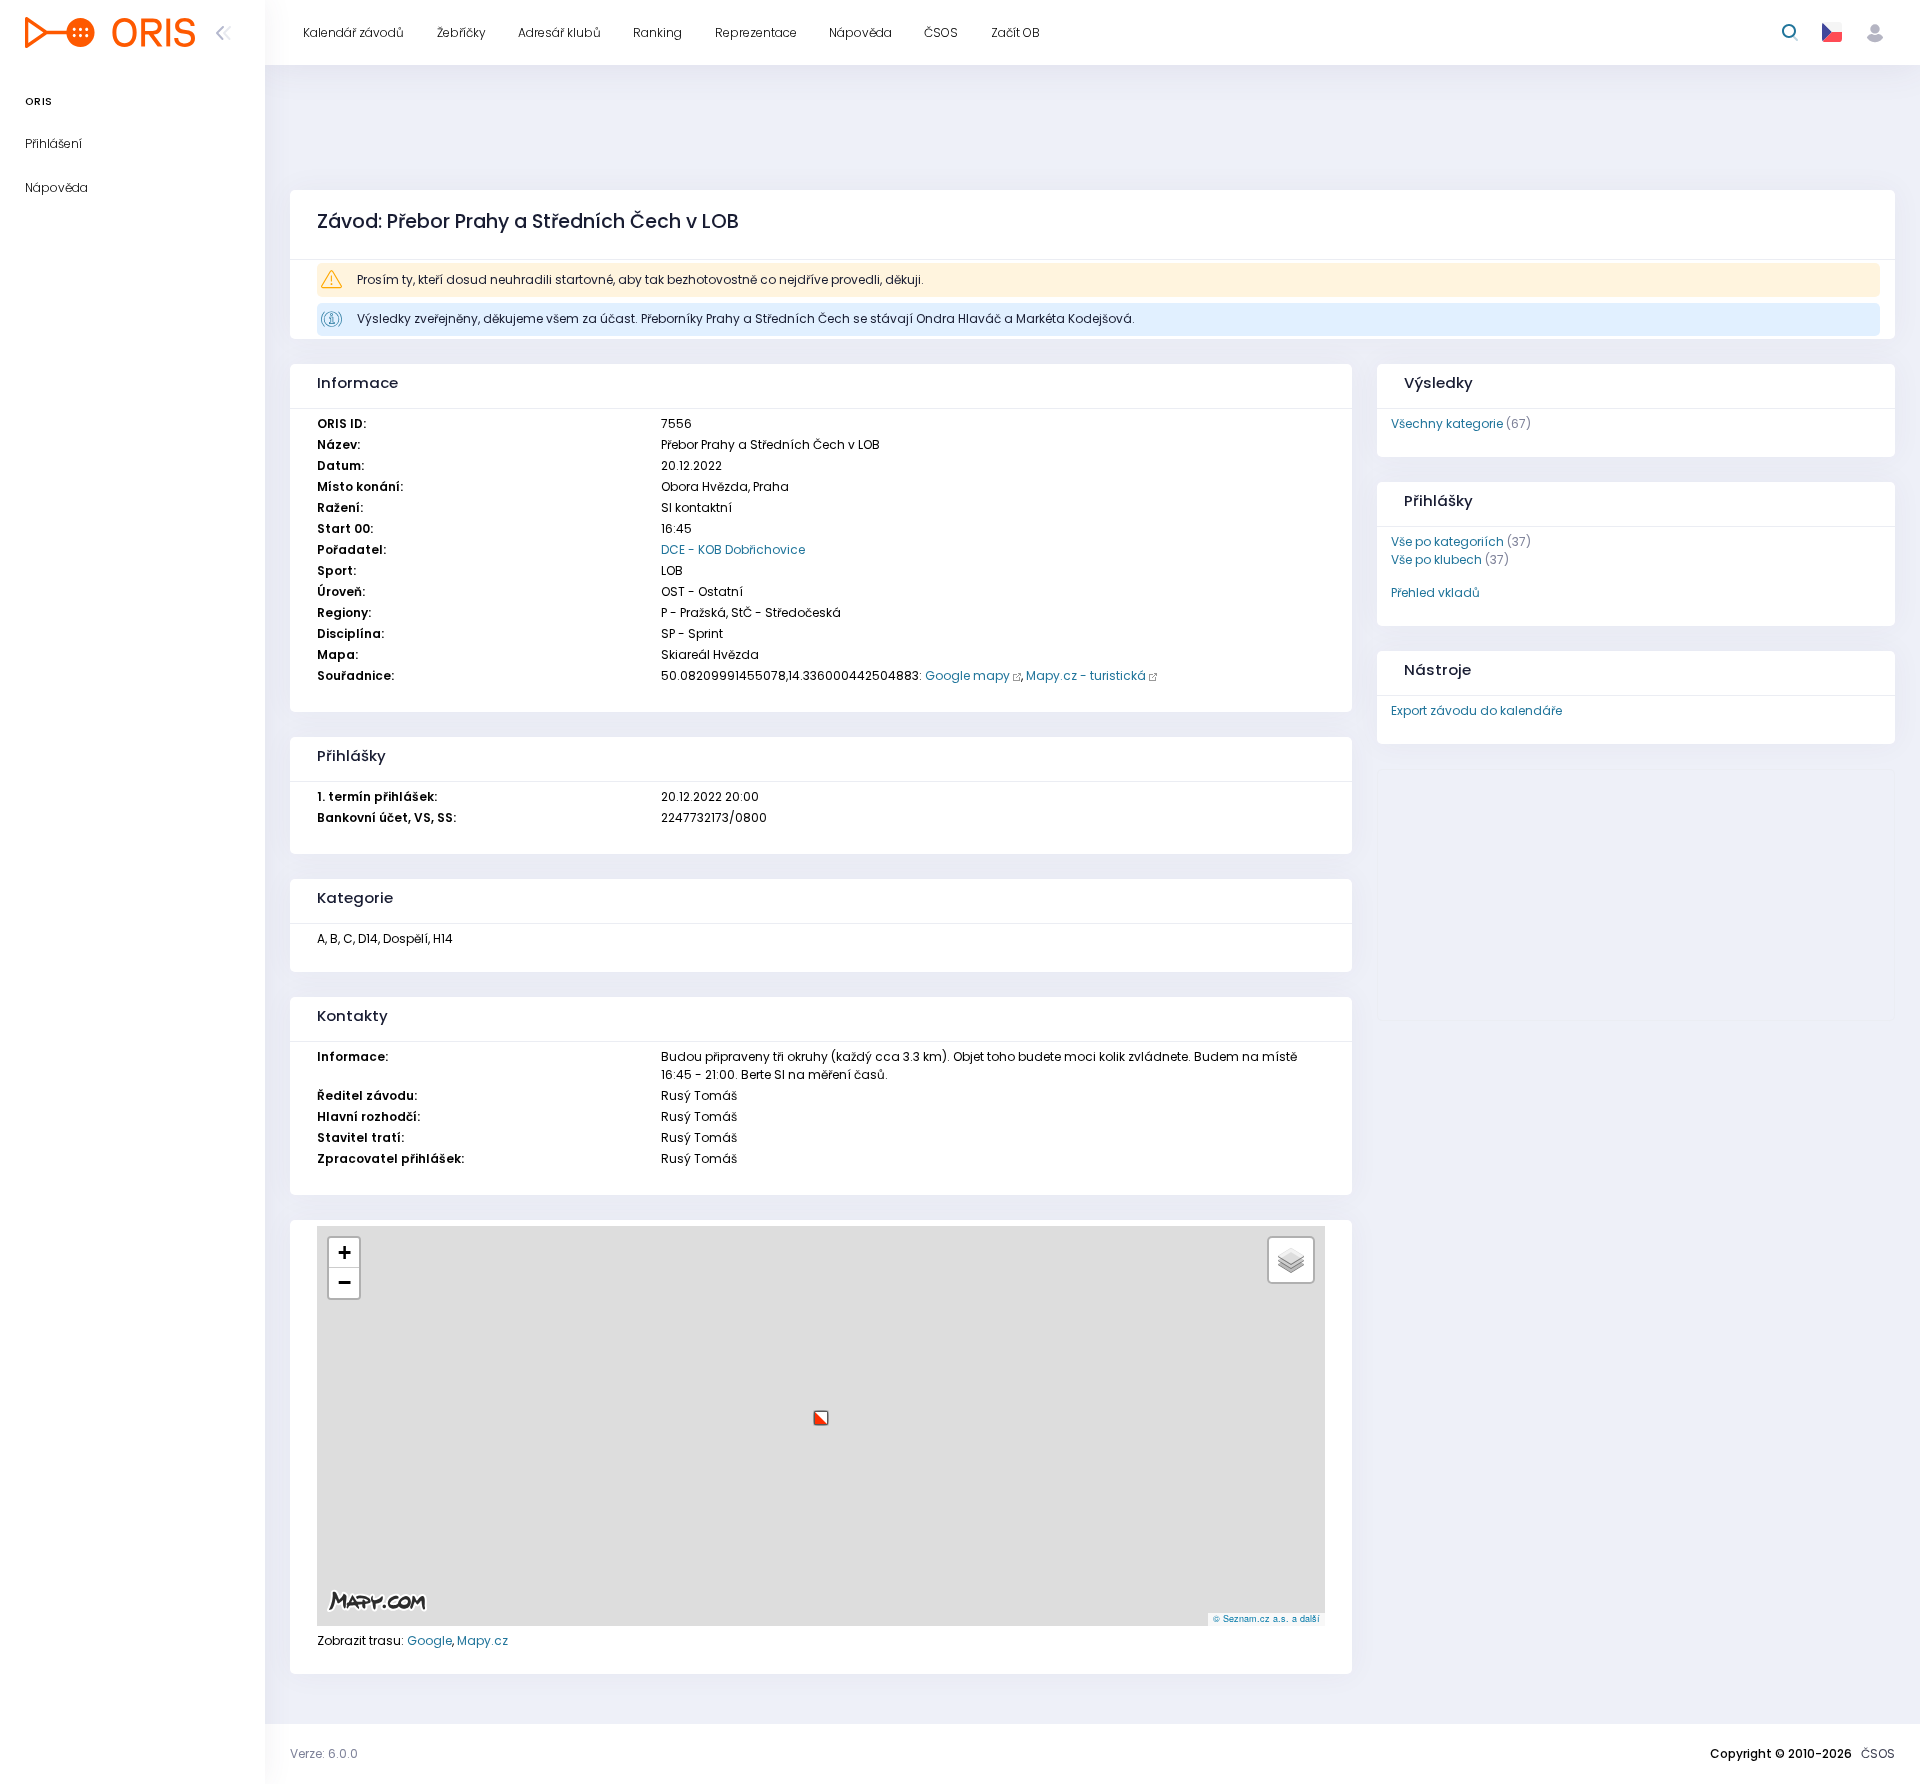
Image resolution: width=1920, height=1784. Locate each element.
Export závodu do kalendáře (1476, 710)
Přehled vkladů (1435, 592)
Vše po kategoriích (1447, 541)
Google (429, 1640)
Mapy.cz (482, 1640)
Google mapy (967, 675)
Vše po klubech (1436, 559)
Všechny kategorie (1447, 423)
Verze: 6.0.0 (324, 1753)
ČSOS (1878, 1753)
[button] (821, 1410)
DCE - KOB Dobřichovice (733, 549)
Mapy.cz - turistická (1086, 675)
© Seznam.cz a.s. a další (1266, 1618)
